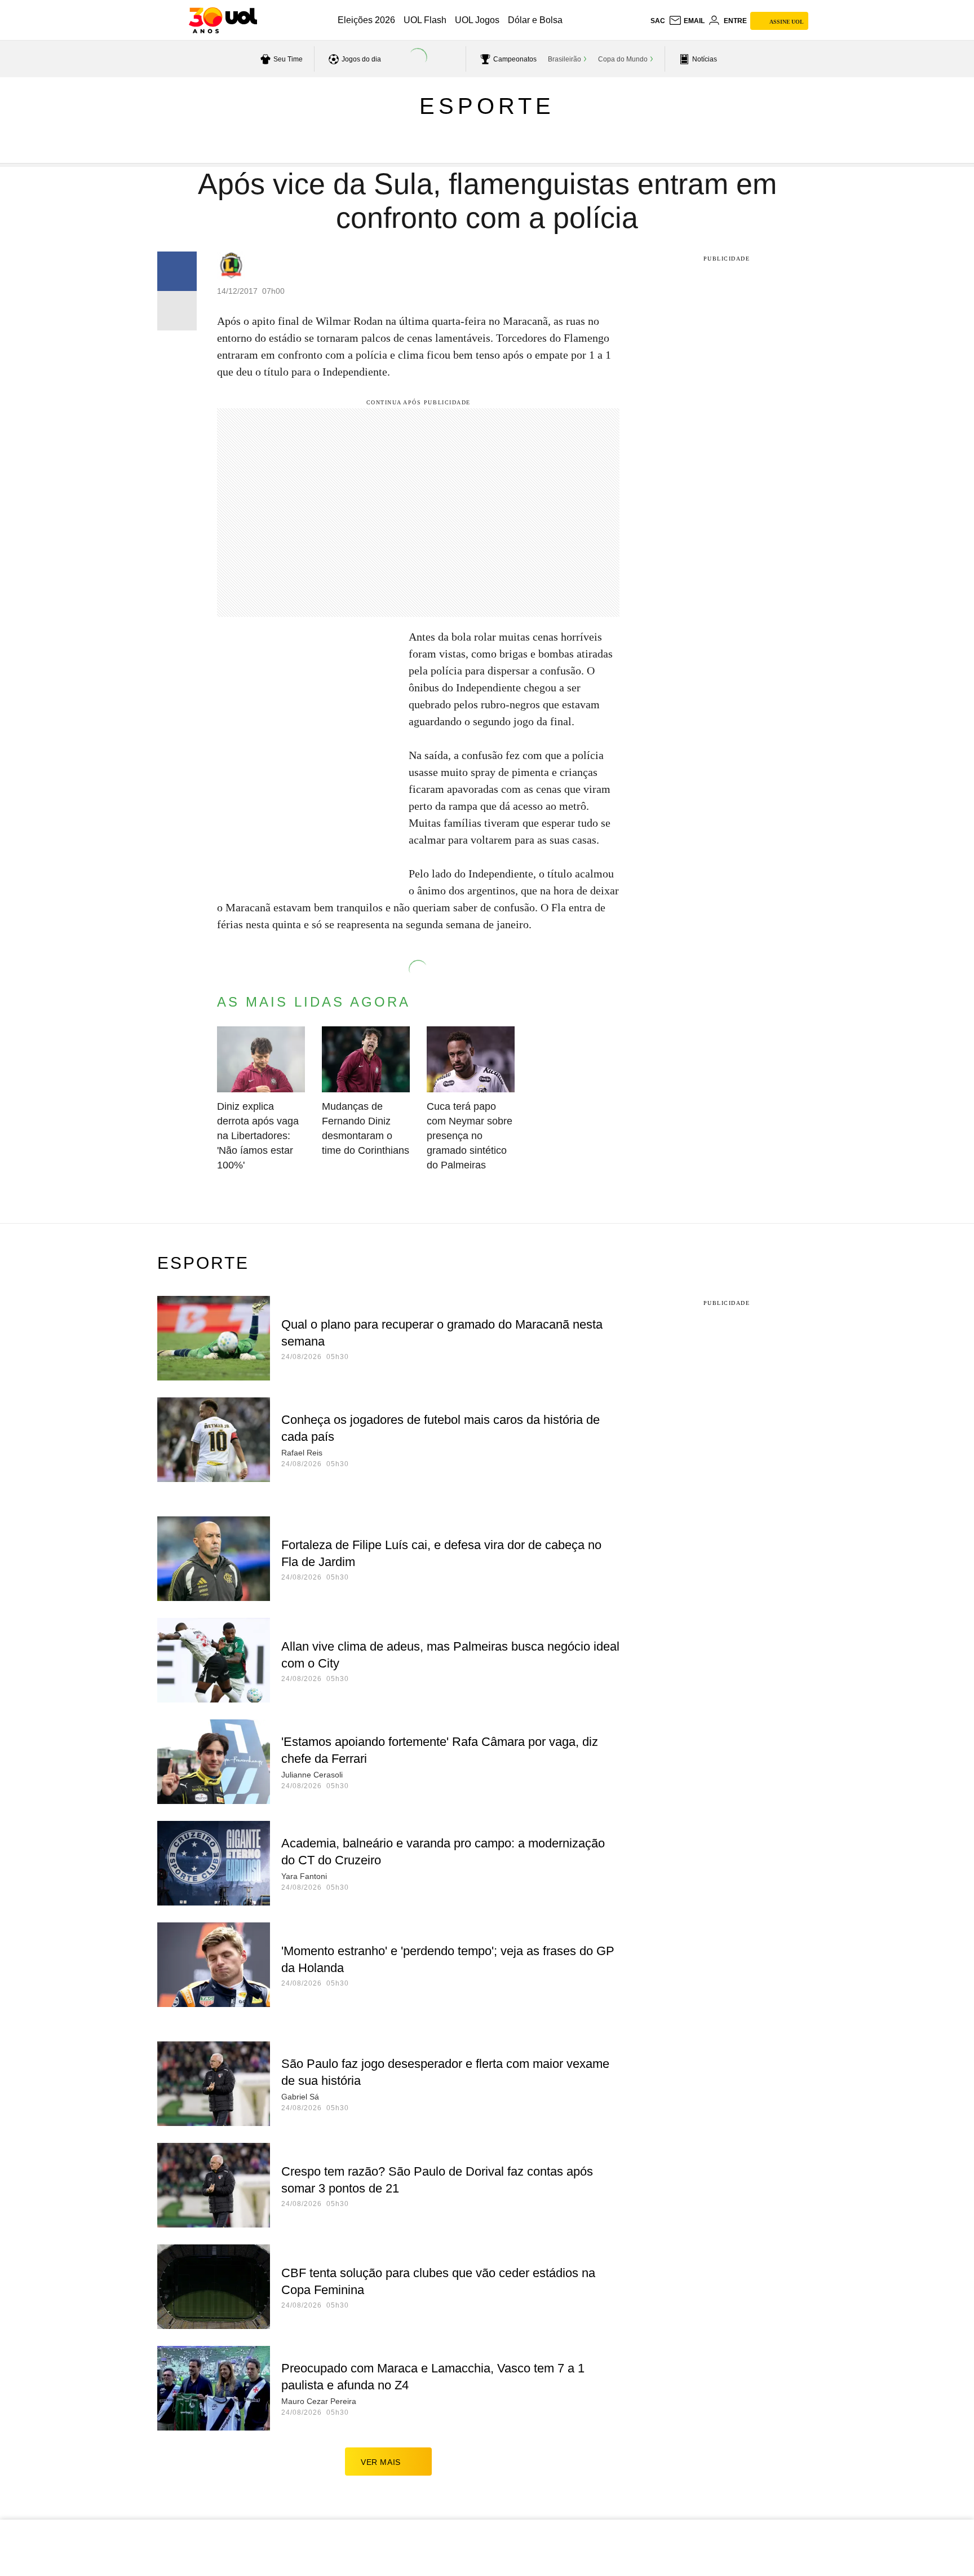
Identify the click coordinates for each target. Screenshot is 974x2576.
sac (658, 21)
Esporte (487, 106)
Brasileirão (565, 59)
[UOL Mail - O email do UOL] (687, 21)
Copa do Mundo (623, 59)
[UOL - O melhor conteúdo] (223, 20)
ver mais (381, 2462)
